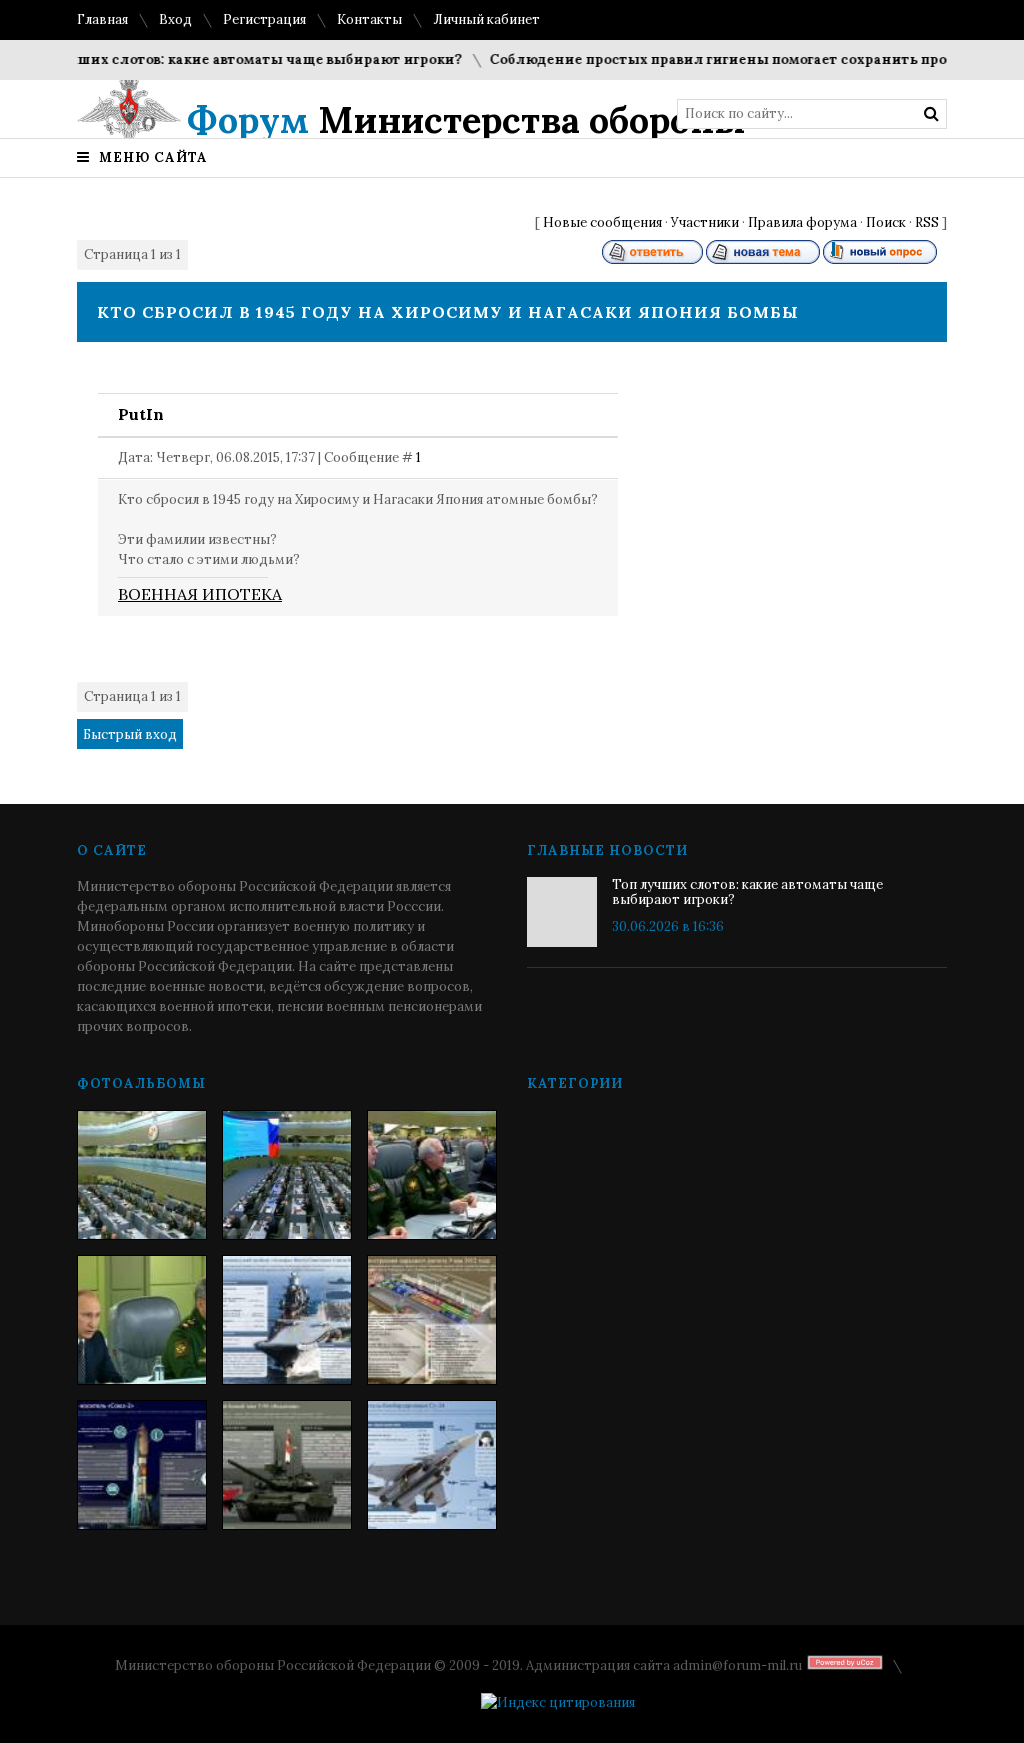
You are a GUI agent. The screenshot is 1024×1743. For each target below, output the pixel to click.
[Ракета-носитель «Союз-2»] (142, 1465)
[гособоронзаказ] (432, 1175)
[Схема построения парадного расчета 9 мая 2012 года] (432, 1320)
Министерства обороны (466, 120)
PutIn (141, 414)
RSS (927, 222)
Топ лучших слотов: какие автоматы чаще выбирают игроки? (222, 59)
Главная (102, 19)
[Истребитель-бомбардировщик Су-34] (432, 1465)
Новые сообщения (602, 222)
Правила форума (802, 222)
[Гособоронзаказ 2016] (142, 1320)
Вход (175, 19)
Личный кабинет (486, 19)
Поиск (886, 222)
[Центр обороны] (287, 1175)
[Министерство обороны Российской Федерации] (142, 1175)
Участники (705, 222)
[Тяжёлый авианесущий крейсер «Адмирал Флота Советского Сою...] (287, 1320)
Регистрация (264, 19)
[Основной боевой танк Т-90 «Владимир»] (287, 1465)
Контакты (369, 19)
